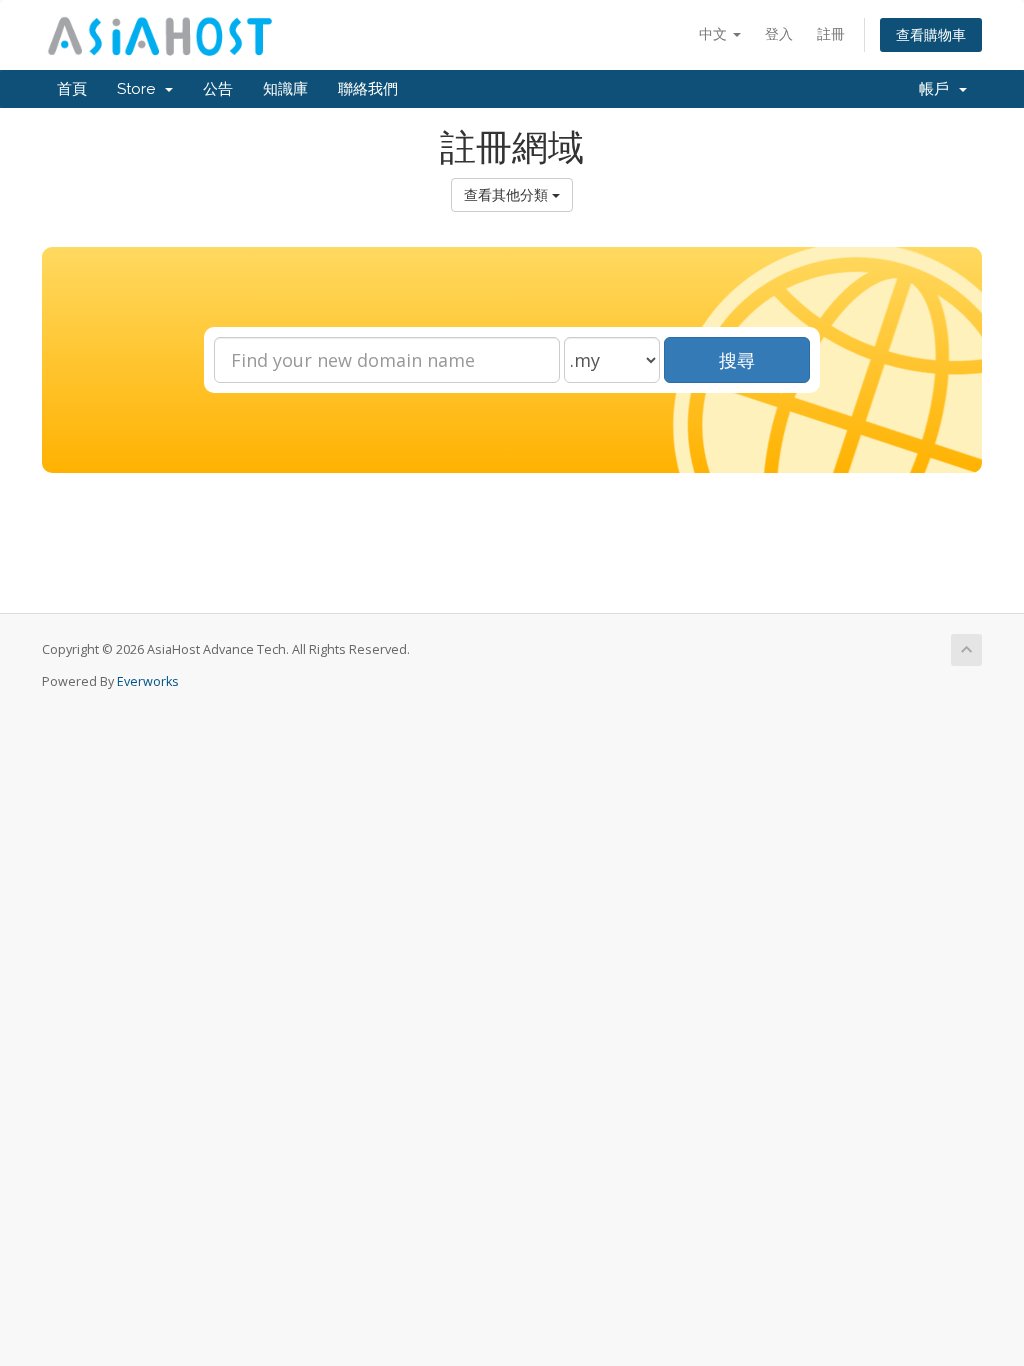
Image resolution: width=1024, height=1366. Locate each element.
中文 (715, 33)
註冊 (831, 33)
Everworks (148, 681)
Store (140, 89)
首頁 (72, 89)
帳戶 (938, 89)
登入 (779, 33)
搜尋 (737, 360)
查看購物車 (931, 34)
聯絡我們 (368, 89)
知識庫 (285, 89)
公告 (218, 89)
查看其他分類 (508, 194)
